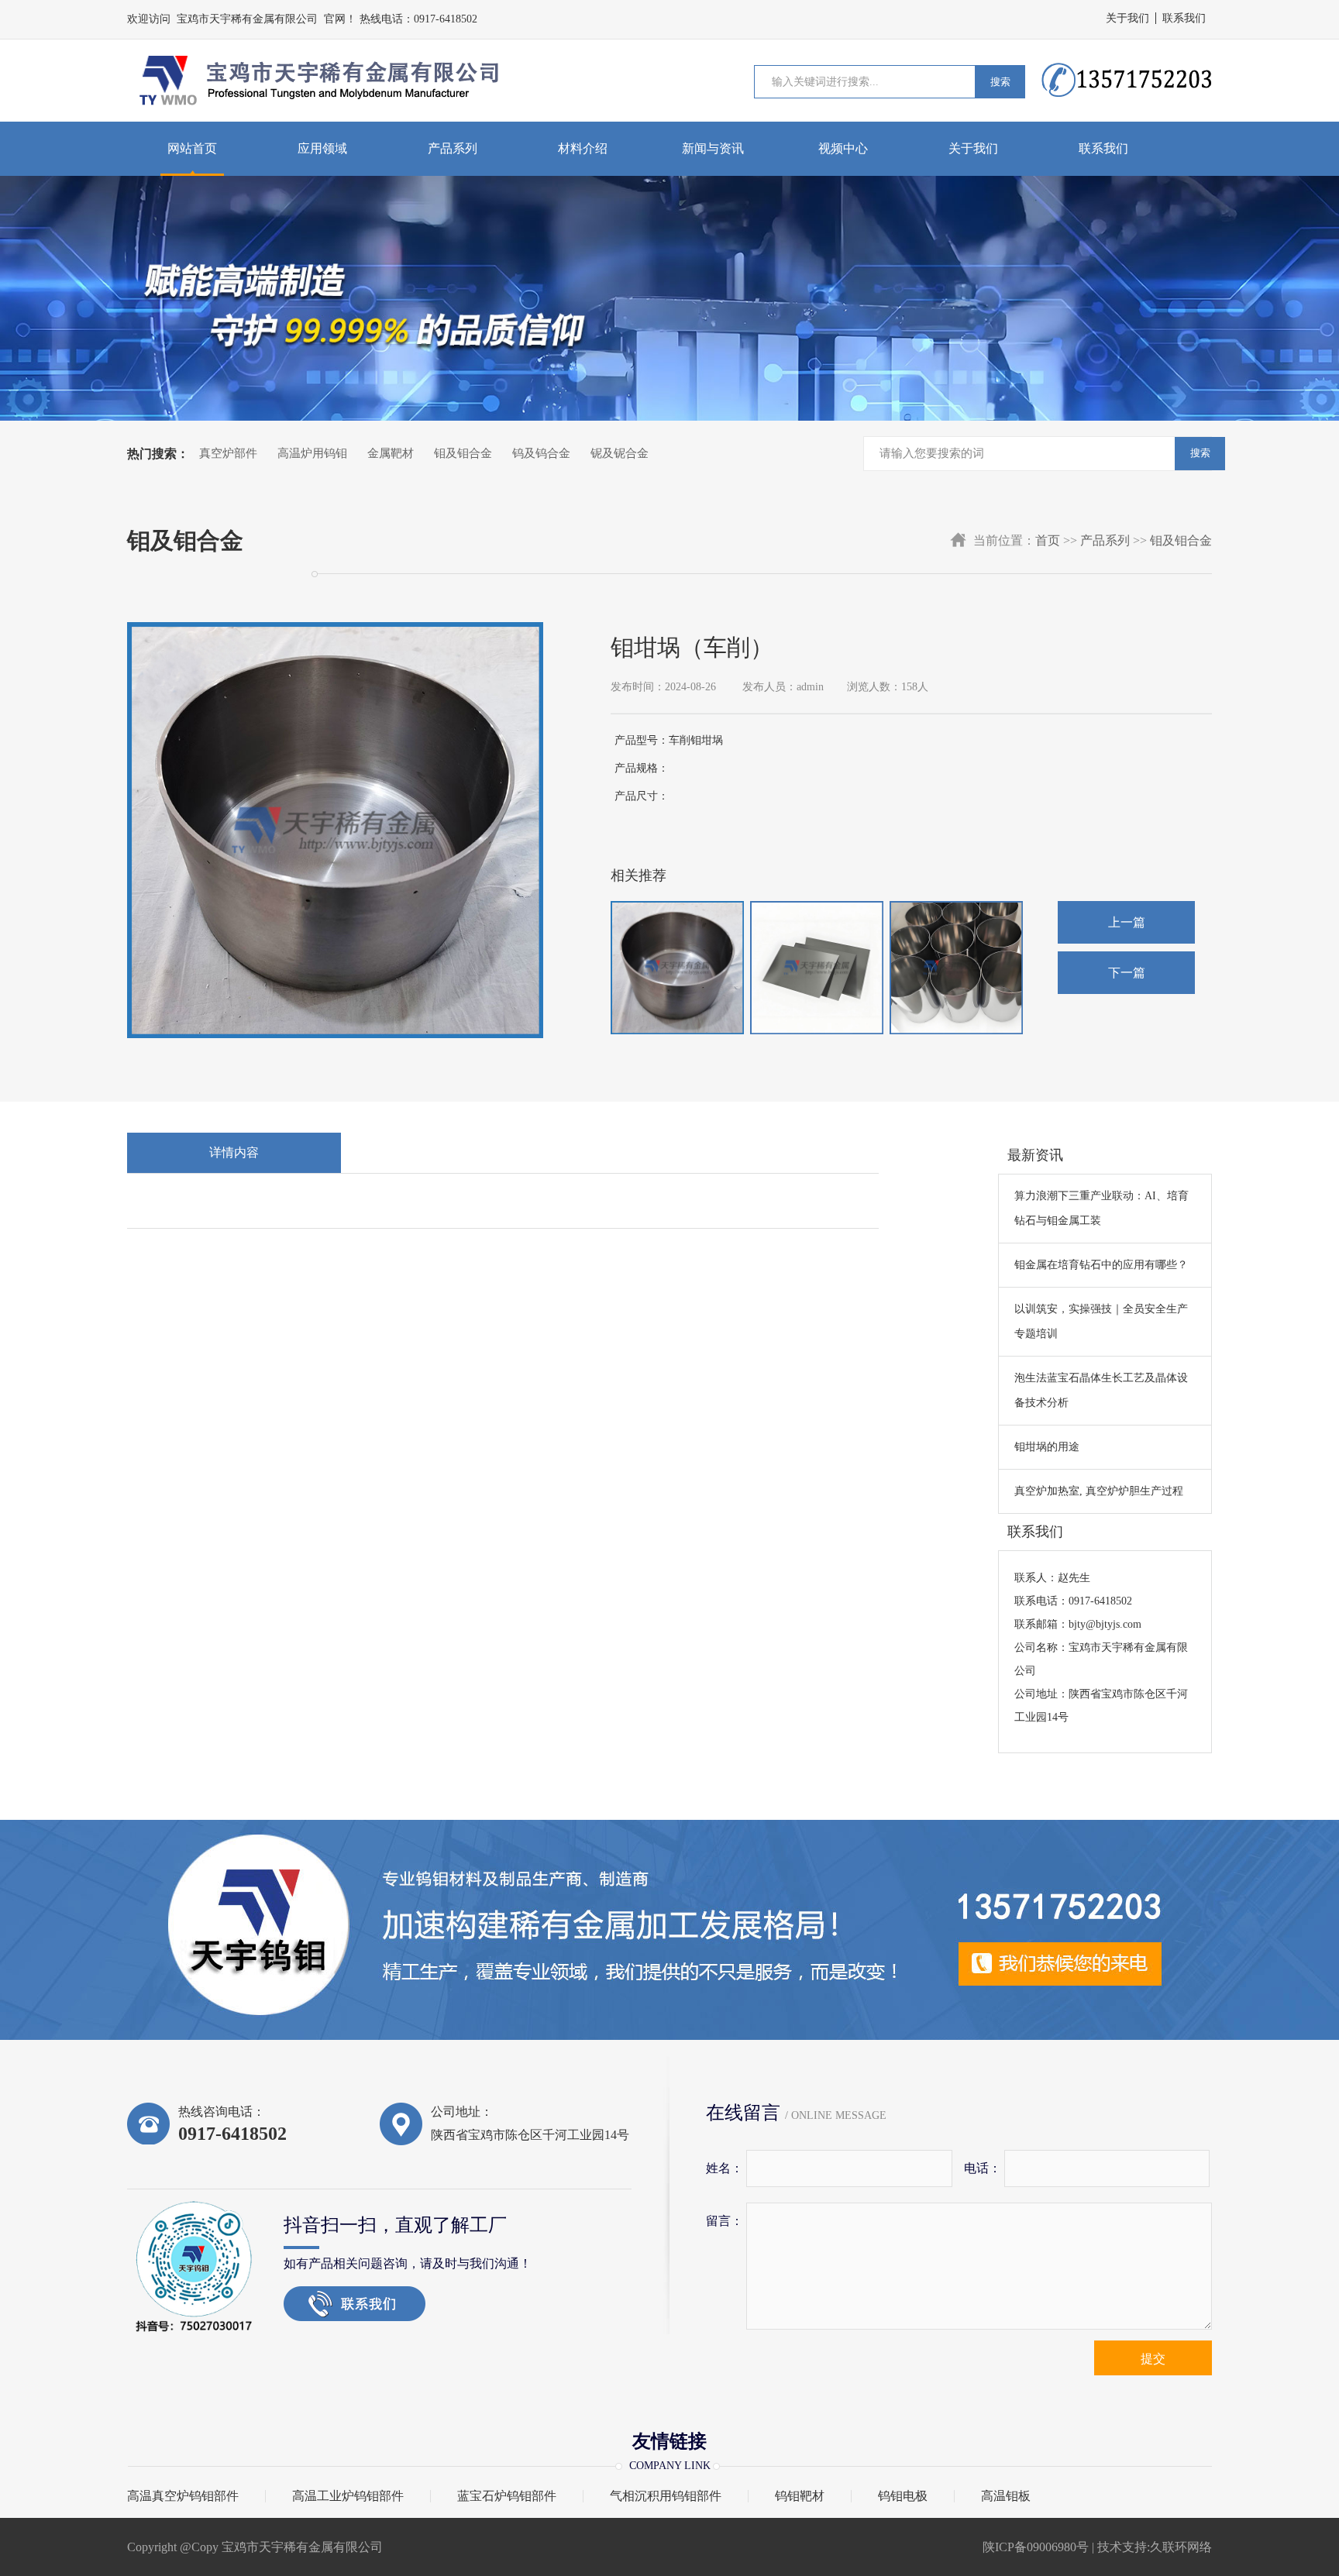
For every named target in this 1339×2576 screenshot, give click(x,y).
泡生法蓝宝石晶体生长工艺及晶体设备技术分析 (1101, 1390)
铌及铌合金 (620, 453)
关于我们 (1127, 18)
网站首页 (192, 148)
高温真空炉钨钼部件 (183, 2496)
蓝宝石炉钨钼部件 (507, 2496)
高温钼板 (1006, 2496)
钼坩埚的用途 (1047, 1447)
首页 (1048, 540)
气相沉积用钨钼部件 (666, 2496)
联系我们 (1184, 18)
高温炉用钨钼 (312, 453)
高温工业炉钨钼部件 (348, 2496)
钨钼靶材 (800, 2496)
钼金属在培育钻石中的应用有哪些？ (1101, 1265)
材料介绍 (583, 148)
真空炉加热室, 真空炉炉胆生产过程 (1099, 1491)
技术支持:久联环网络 (1155, 2547)
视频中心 (843, 148)
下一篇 (1127, 973)
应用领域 (322, 148)
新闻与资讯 (713, 148)
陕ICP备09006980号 (1036, 2547)
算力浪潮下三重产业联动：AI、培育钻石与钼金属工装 (1101, 1208)
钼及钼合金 (463, 453)
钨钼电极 (903, 2496)
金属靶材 (391, 453)
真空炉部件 (228, 453)
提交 (1153, 2359)
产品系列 (453, 148)
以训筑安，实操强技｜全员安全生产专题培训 (1101, 1321)
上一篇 (1127, 922)
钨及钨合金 (541, 453)
